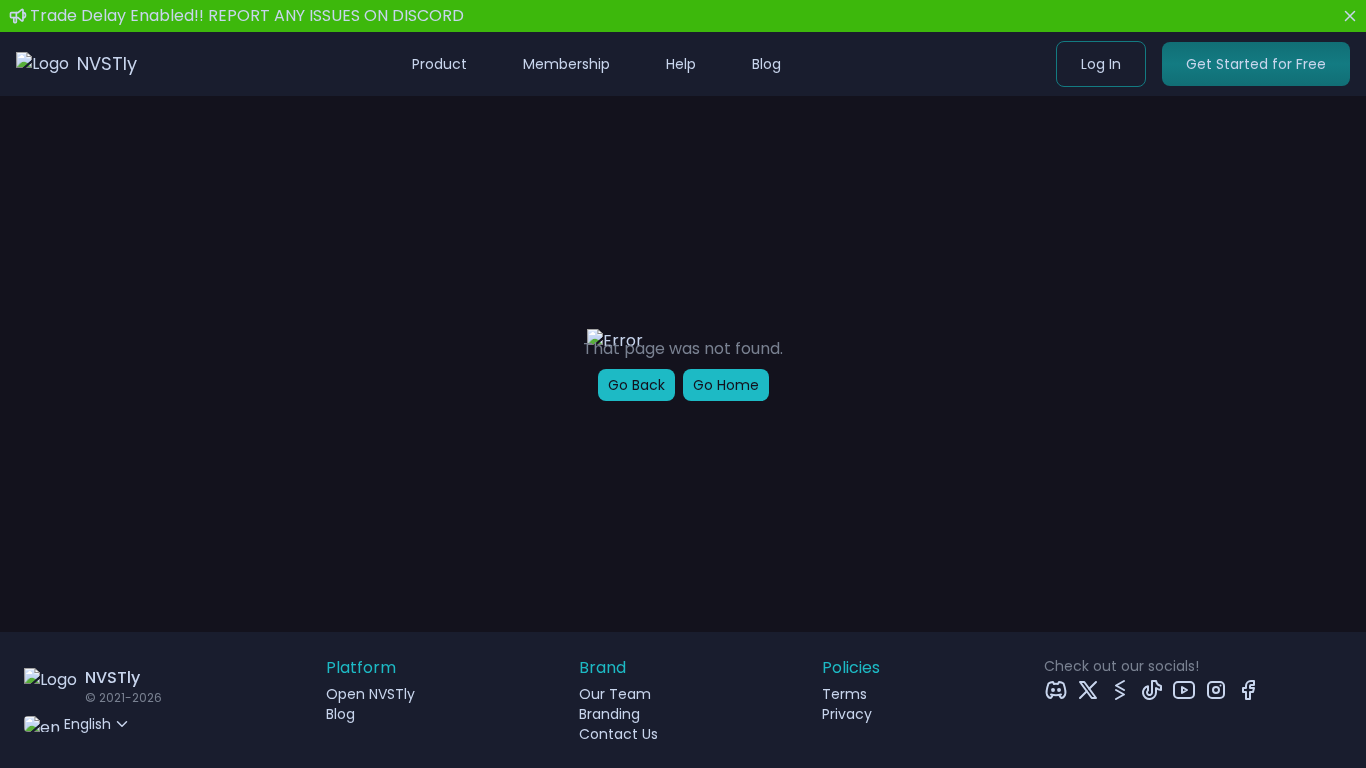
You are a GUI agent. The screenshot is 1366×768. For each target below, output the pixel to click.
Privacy (847, 714)
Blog (766, 64)
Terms (844, 694)
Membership (566, 64)
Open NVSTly (370, 694)
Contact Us (618, 734)
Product (439, 64)
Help (681, 64)
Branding (609, 714)
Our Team (615, 694)
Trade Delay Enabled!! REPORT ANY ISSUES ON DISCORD (247, 15)
